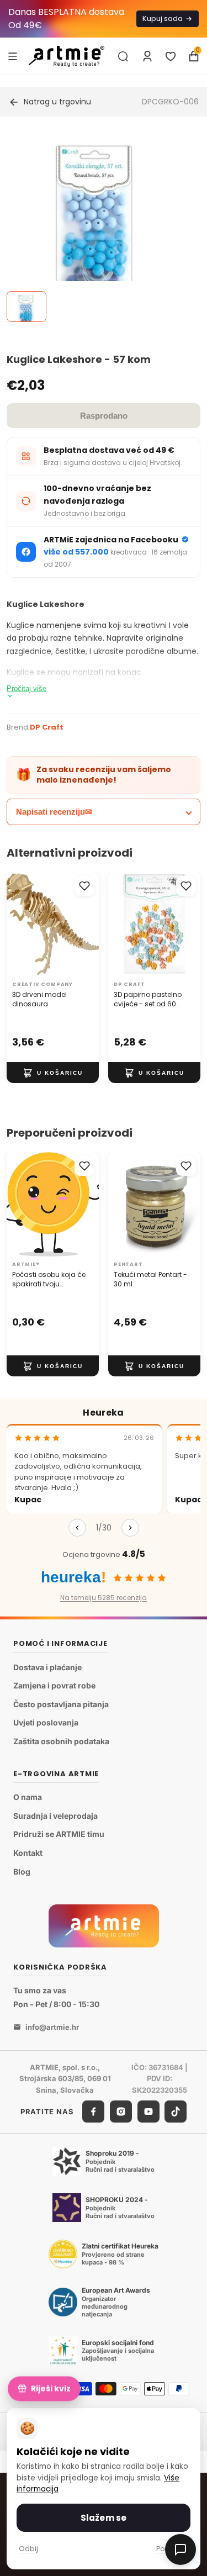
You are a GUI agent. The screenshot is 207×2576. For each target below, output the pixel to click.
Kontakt (28, 1853)
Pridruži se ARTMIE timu (59, 1835)
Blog (22, 1872)
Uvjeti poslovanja (46, 1723)
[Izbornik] (13, 56)
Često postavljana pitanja (61, 1704)
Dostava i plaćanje (47, 1667)
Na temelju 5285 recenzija (104, 1598)
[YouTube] (148, 2112)
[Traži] (123, 56)
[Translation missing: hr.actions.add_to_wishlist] (84, 886)
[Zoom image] (97, 227)
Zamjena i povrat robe (54, 1686)
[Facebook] (93, 2112)
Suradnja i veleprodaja (55, 1816)
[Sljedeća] (130, 1528)
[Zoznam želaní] (171, 56)
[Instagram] (121, 2112)
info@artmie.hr (52, 2027)
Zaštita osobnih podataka (61, 1741)
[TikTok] (176, 2112)
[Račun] (147, 56)
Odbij (28, 2549)
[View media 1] (26, 307)
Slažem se (104, 2518)
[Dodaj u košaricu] (53, 1073)
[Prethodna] (77, 1528)
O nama (28, 1798)
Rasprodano (104, 416)
